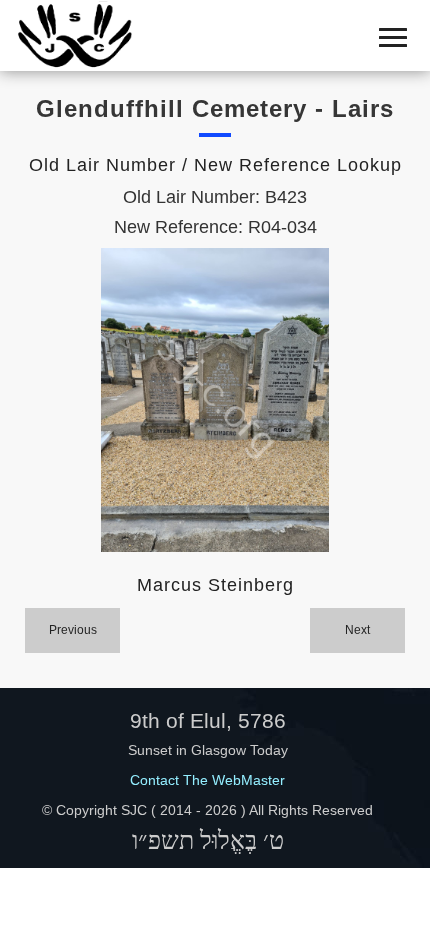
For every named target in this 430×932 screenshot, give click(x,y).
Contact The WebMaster (207, 780)
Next (357, 630)
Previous (73, 630)
